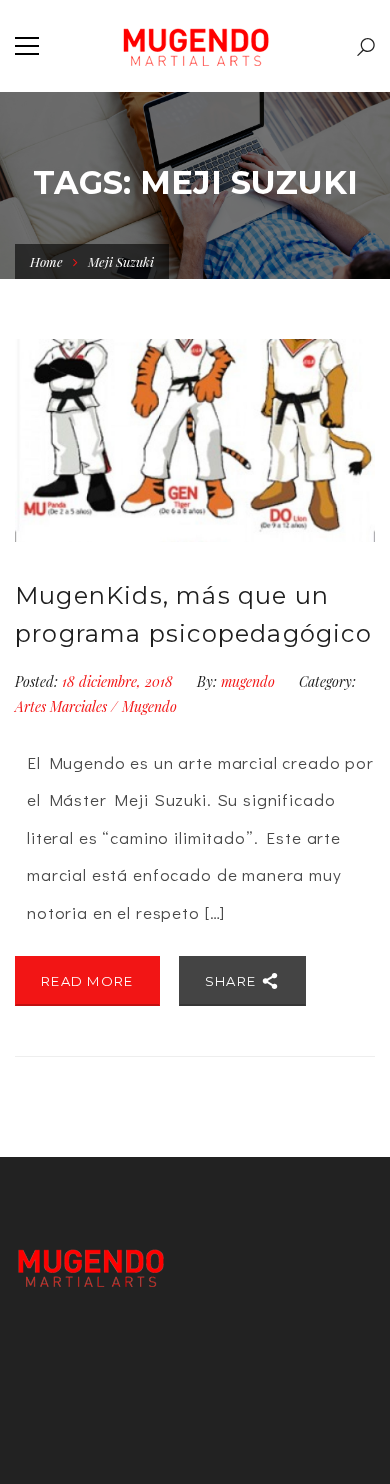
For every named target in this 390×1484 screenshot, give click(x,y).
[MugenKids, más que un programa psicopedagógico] (195, 440)
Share (233, 981)
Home (46, 261)
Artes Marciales (61, 706)
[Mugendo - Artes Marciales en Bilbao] (195, 46)
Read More (87, 981)
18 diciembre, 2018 (119, 681)
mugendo (248, 681)
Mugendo (149, 706)
